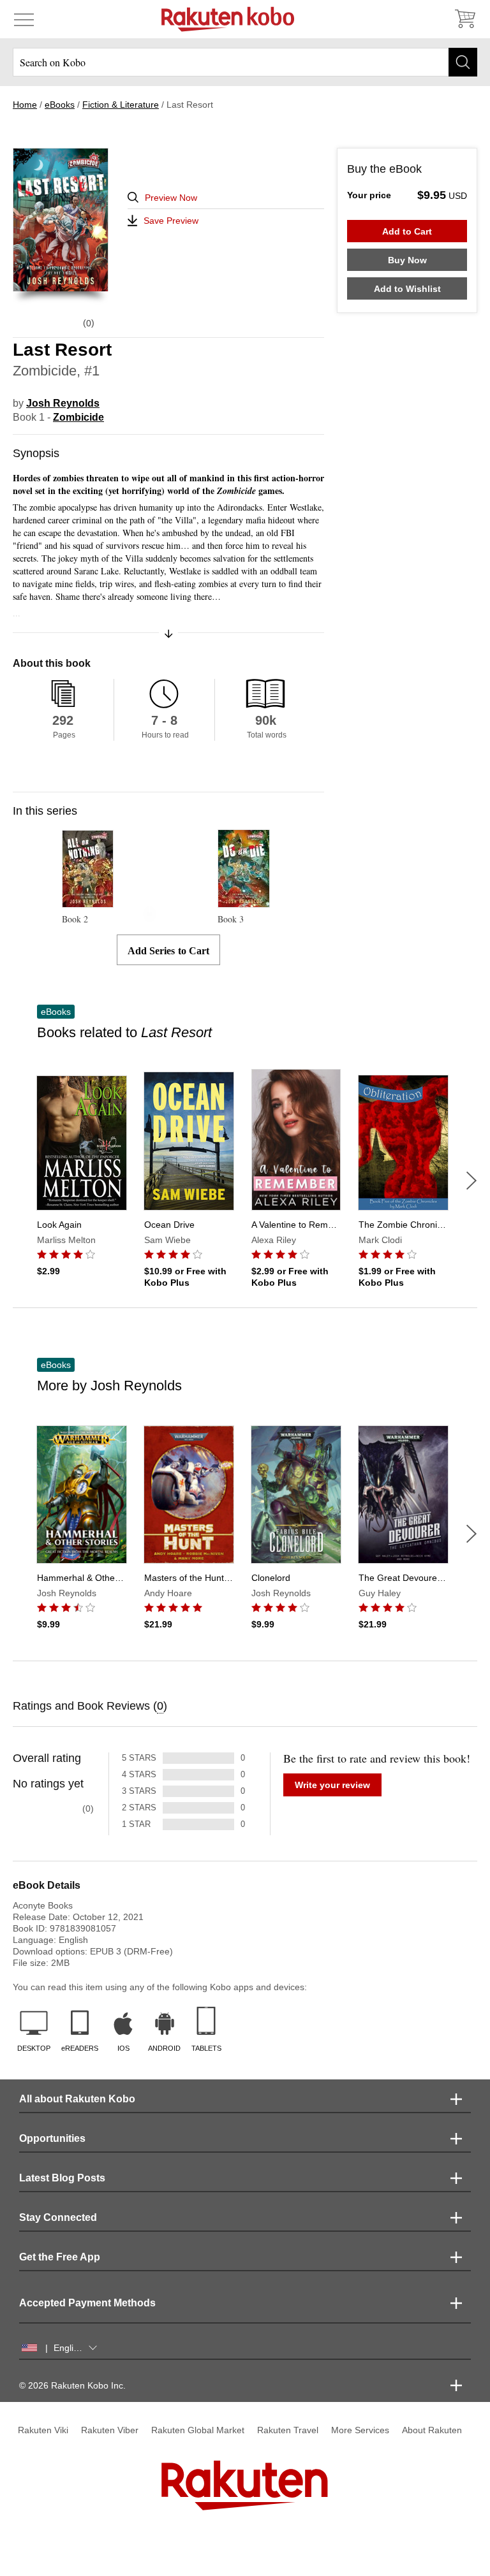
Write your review (332, 1785)
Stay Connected (58, 2217)
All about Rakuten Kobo (77, 2099)
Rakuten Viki (43, 2430)
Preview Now (171, 198)
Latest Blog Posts (62, 2178)
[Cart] (464, 19)
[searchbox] (245, 62)
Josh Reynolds (63, 403)
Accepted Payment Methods (87, 2303)
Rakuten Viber (110, 2430)
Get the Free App (60, 2257)
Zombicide (78, 417)
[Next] (471, 1181)
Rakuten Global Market (198, 2430)
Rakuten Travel (288, 2430)
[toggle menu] (24, 19)
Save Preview (171, 221)
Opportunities (52, 2138)
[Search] (463, 62)
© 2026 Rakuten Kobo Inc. (72, 2385)
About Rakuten (432, 2430)
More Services (360, 2430)
